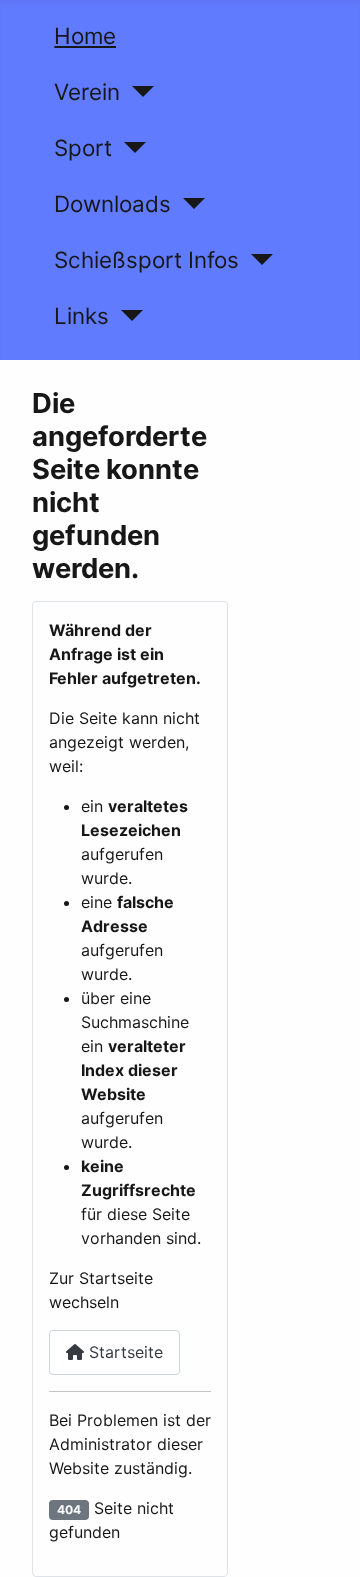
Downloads (112, 203)
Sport (83, 147)
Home (85, 35)
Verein (87, 91)
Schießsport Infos (146, 259)
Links (81, 315)
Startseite (123, 1352)
